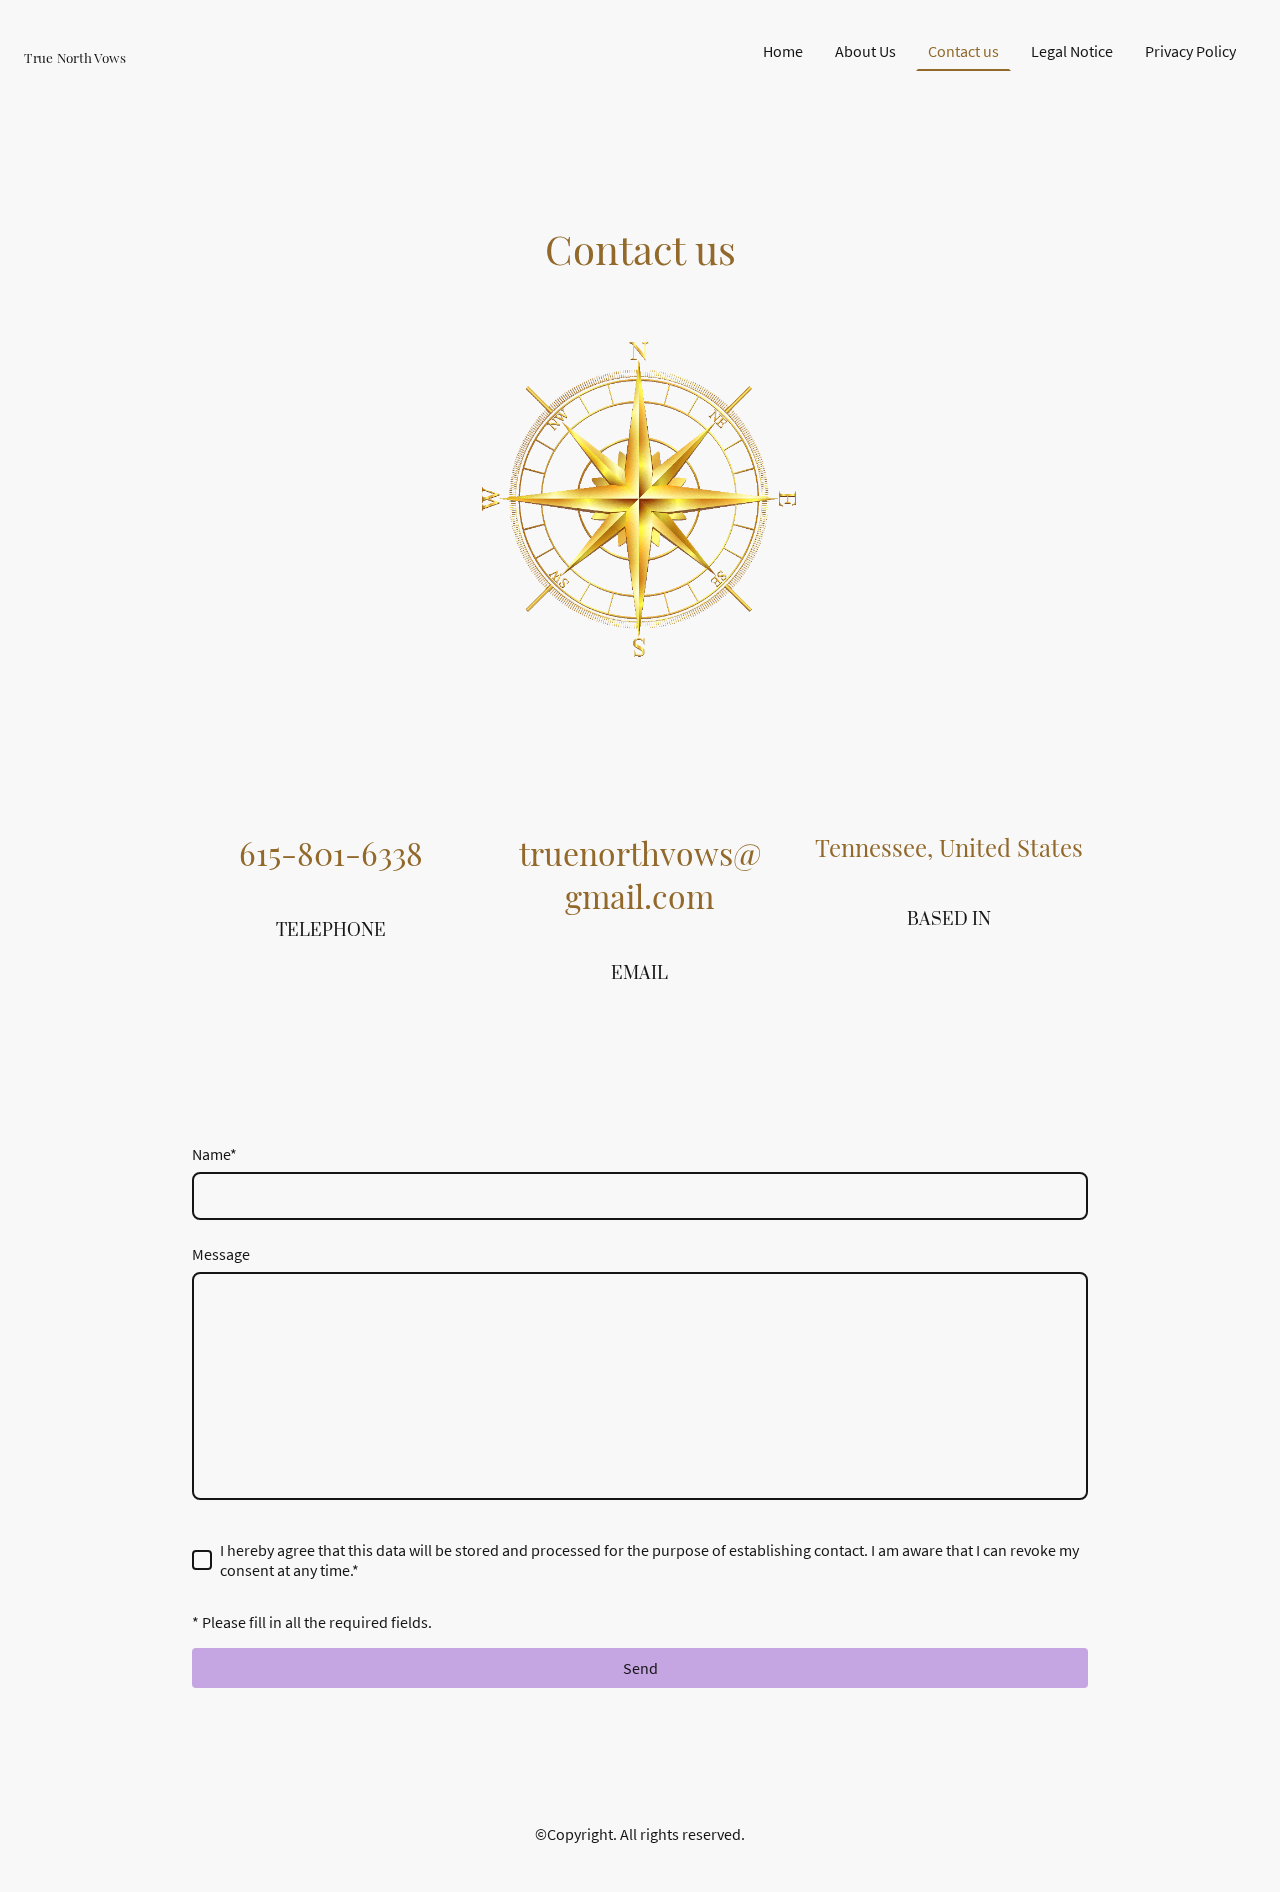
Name (214, 1154)
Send (640, 1668)
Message (221, 1254)
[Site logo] (120, 74)
